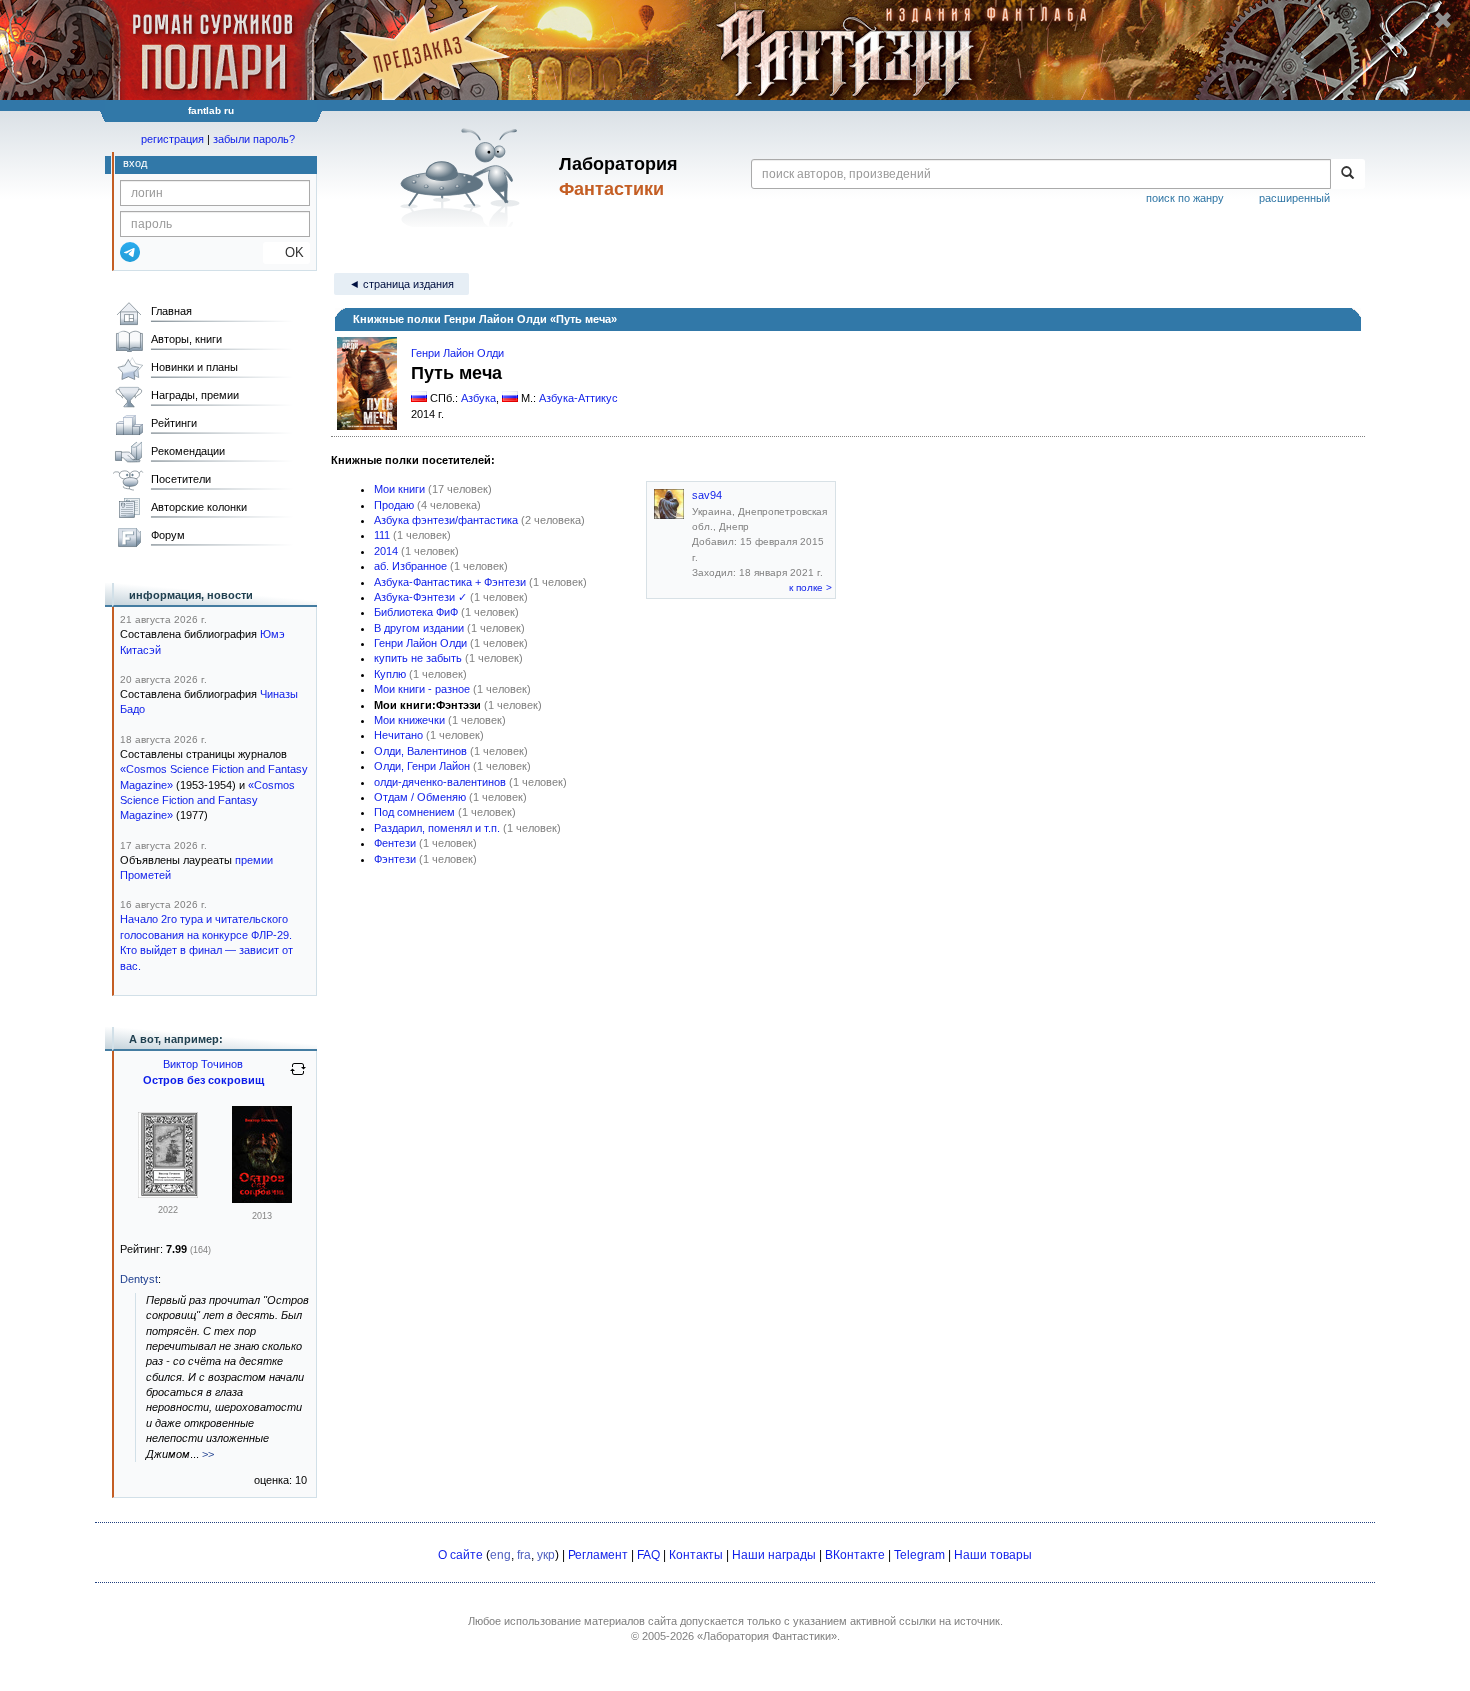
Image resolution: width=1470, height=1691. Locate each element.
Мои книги (399, 489)
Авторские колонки (199, 507)
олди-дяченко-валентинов (440, 782)
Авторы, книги (186, 339)
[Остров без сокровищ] (262, 1199)
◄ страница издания (401, 284)
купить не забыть (418, 658)
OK (286, 252)
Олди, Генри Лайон (422, 766)
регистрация (172, 139)
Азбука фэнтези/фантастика (446, 520)
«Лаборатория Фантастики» (767, 1636)
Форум (168, 535)
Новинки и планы (194, 367)
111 (382, 535)
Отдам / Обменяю (420, 797)
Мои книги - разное (422, 689)
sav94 (707, 495)
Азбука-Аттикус (578, 398)
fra (524, 1555)
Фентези (395, 843)
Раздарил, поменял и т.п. (437, 828)
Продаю (394, 505)
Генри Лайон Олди (457, 353)
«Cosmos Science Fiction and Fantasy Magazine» (207, 800)
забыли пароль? (254, 139)
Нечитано (398, 735)
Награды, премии (195, 395)
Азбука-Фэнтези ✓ (420, 597)
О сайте (460, 1555)
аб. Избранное (410, 566)
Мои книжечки (409, 720)
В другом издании (419, 628)
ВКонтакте (855, 1555)
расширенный (1294, 198)
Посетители (181, 479)
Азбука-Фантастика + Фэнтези (450, 582)
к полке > (810, 587)
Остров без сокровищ (203, 1080)
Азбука (478, 398)
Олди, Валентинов (420, 751)
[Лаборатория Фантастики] (463, 177)
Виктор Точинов (203, 1064)
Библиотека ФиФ (416, 612)
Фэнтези (395, 859)
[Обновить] (298, 1077)
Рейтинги (174, 423)
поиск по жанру (1185, 198)
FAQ (648, 1555)
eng (500, 1555)
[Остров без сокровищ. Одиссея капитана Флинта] (168, 1194)
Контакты (696, 1555)
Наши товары (993, 1555)
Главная (171, 311)
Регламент (598, 1555)
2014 (386, 551)
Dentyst (139, 1279)
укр (546, 1555)
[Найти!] (1347, 174)
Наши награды (774, 1555)
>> (208, 1454)
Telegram (919, 1555)
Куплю (390, 674)
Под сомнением (414, 812)
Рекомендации (188, 451)
